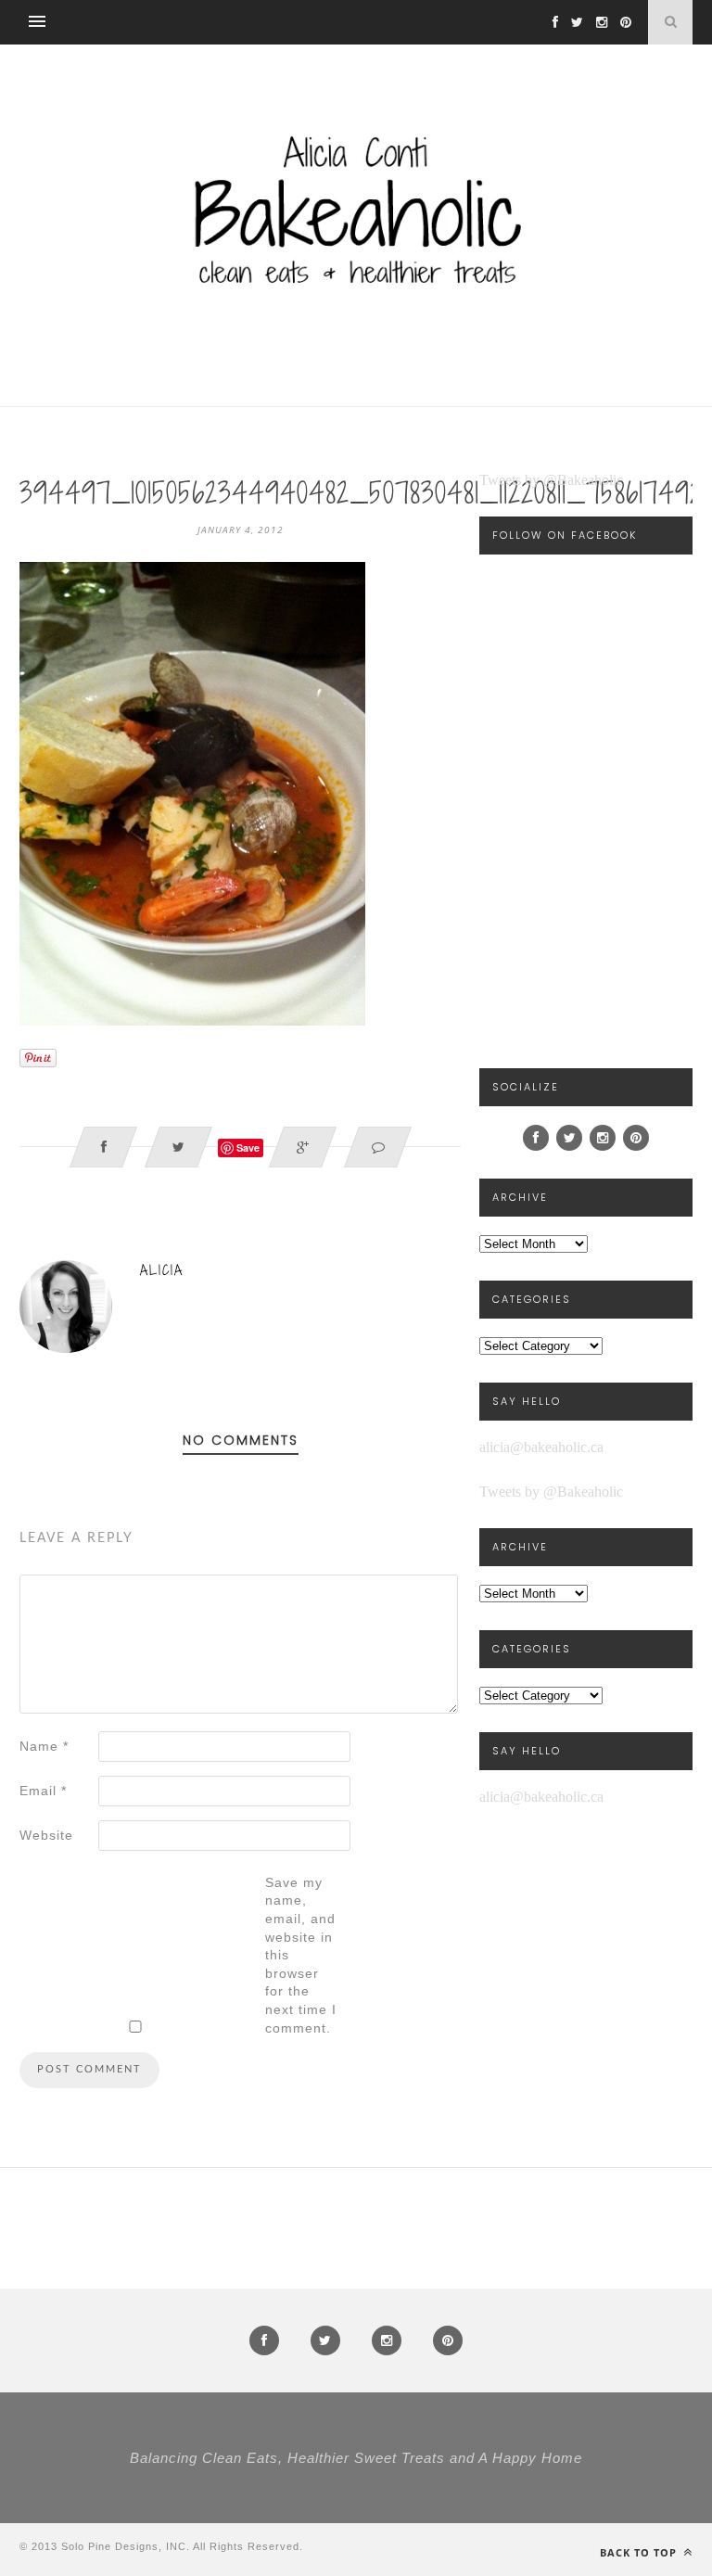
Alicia (162, 1270)
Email (43, 1791)
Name (44, 1746)
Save (248, 1148)
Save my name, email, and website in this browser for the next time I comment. (301, 1955)
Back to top (640, 2552)
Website (46, 1835)
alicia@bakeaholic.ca (541, 1447)
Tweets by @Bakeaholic (551, 480)
